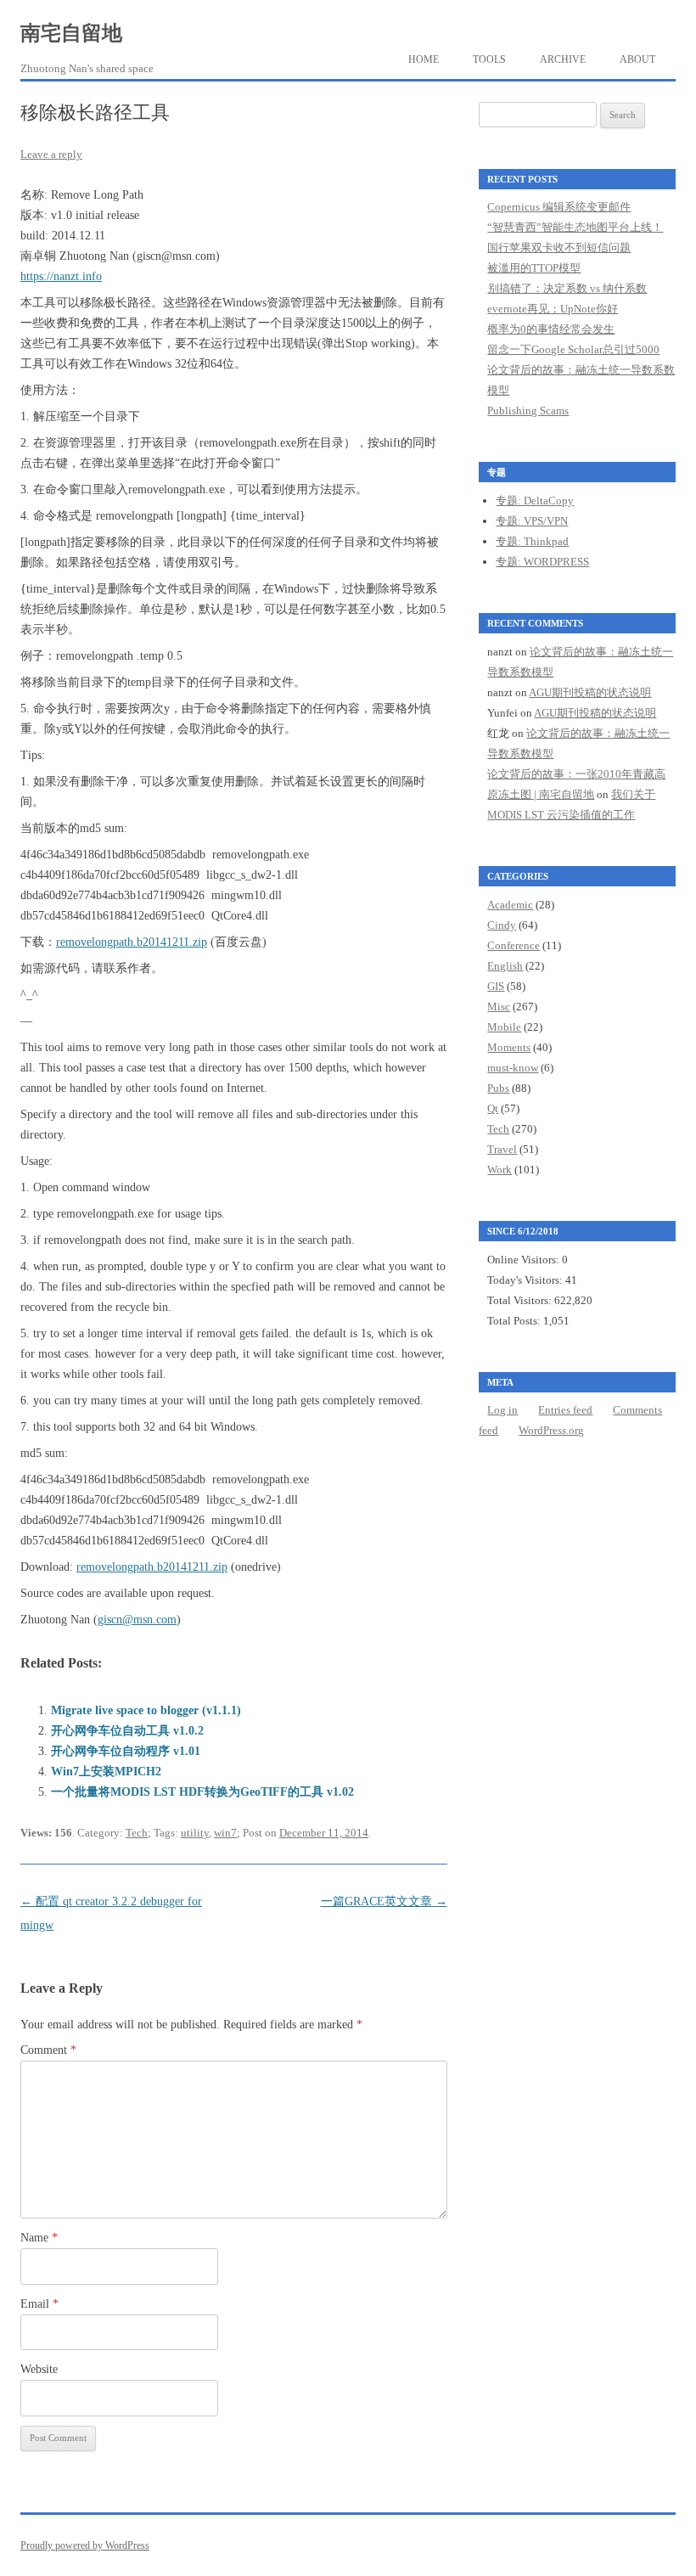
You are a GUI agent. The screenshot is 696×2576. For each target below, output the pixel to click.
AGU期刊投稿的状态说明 (590, 692)
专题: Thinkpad (532, 541)
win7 (225, 1833)
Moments (509, 1047)
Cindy (502, 925)
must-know (513, 1068)
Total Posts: (515, 1321)
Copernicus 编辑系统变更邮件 (559, 207)
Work (500, 1170)
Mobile (504, 1027)
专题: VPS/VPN (532, 521)
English (505, 966)
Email (39, 2304)
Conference (514, 945)
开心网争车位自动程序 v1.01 (126, 1751)
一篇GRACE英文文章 (384, 1901)
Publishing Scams (528, 411)
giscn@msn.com (137, 1620)
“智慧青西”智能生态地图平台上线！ (575, 227)
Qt (493, 1108)
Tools (489, 59)
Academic (510, 905)
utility (195, 1833)
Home (424, 59)
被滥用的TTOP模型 (534, 268)
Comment (48, 2050)
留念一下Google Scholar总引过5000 (573, 349)
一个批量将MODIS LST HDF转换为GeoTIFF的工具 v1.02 (202, 1792)
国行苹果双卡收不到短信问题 (559, 247)
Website (39, 2369)
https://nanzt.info (61, 276)
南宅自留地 (71, 33)
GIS (496, 986)
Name (39, 2238)
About (637, 59)
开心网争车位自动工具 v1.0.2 (127, 1731)
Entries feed (565, 1410)
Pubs (498, 1088)
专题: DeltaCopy (535, 501)
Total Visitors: (521, 1300)
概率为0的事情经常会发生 (551, 329)
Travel (502, 1149)
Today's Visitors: (526, 1280)
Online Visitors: (525, 1260)
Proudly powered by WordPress (85, 2545)
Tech (137, 1833)
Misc (499, 1007)
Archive (563, 59)
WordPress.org (551, 1430)
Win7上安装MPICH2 (106, 1772)
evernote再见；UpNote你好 (553, 309)
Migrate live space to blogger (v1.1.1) (146, 1710)
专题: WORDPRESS (542, 562)
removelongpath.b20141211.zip (132, 942)
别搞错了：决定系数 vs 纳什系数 (567, 288)
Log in (502, 1410)
